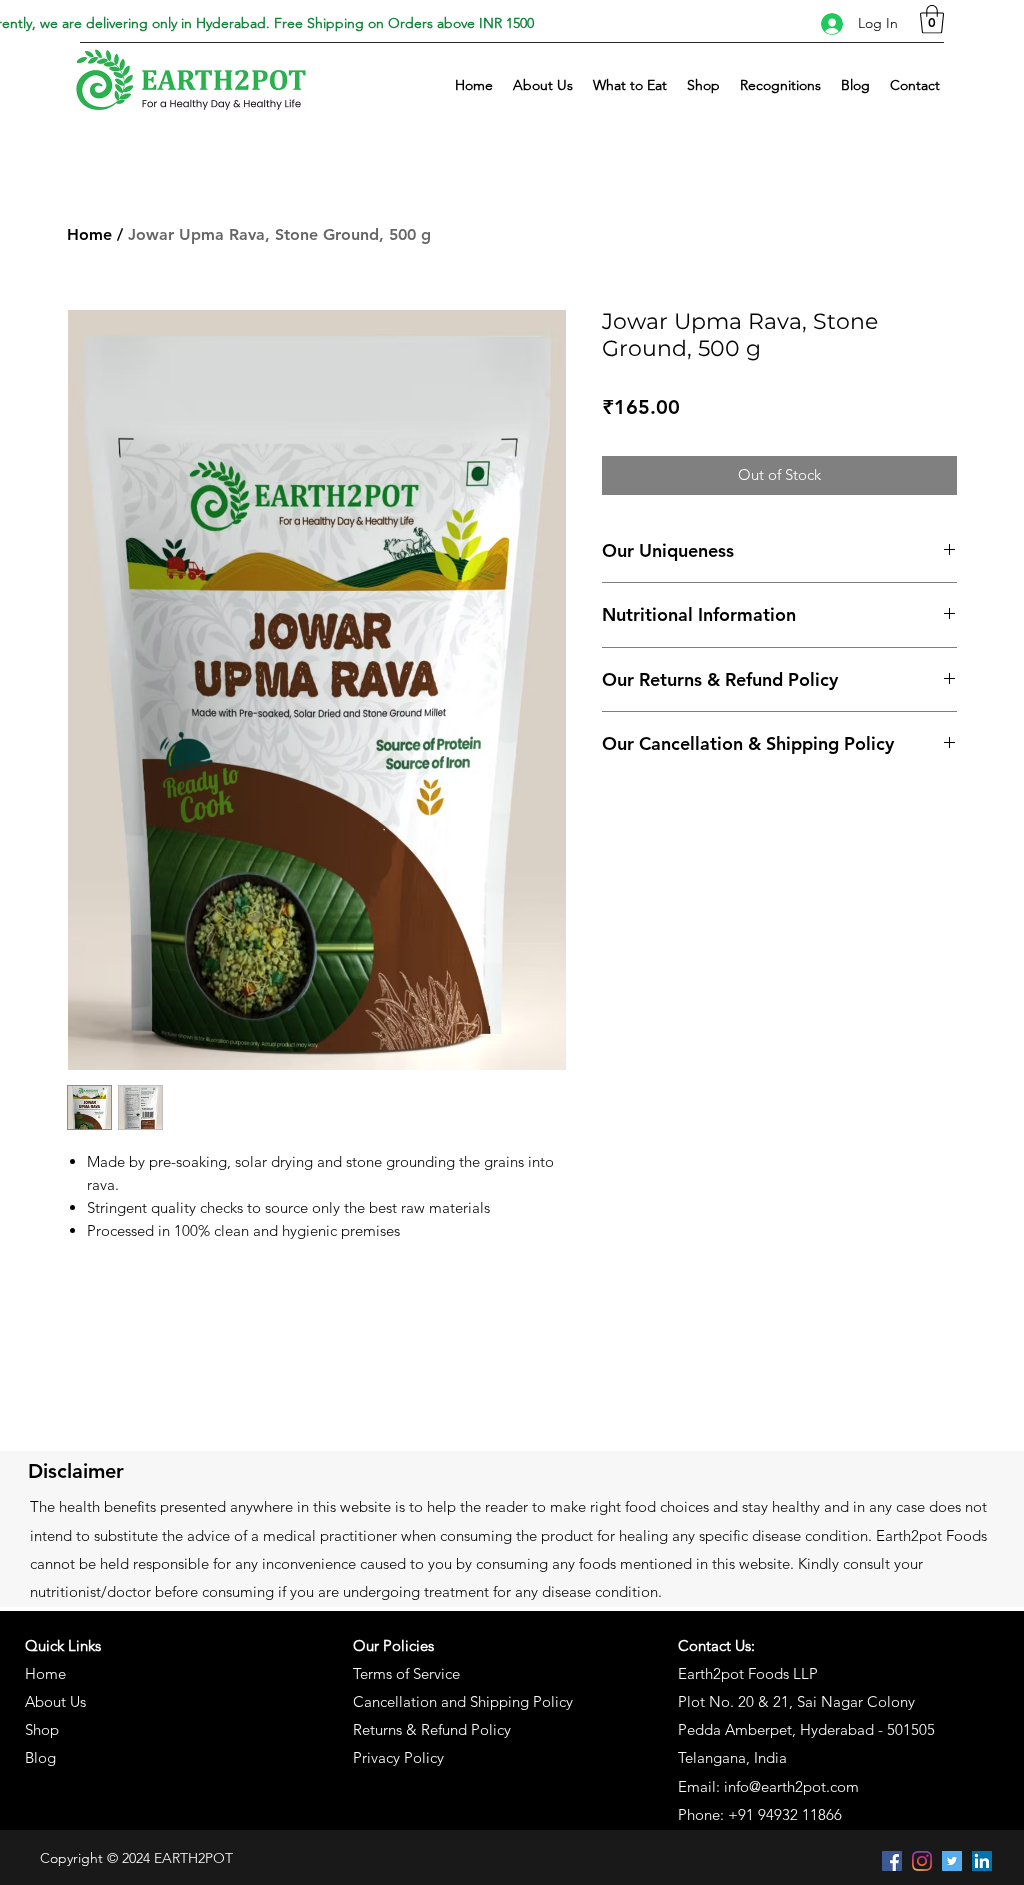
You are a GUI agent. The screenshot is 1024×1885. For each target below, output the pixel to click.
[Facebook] (892, 1861)
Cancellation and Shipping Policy (463, 1701)
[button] (932, 19)
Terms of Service (406, 1673)
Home (89, 234)
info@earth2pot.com (791, 1786)
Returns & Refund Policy (432, 1729)
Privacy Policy (398, 1757)
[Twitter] (952, 1861)
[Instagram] (922, 1861)
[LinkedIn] (982, 1861)
